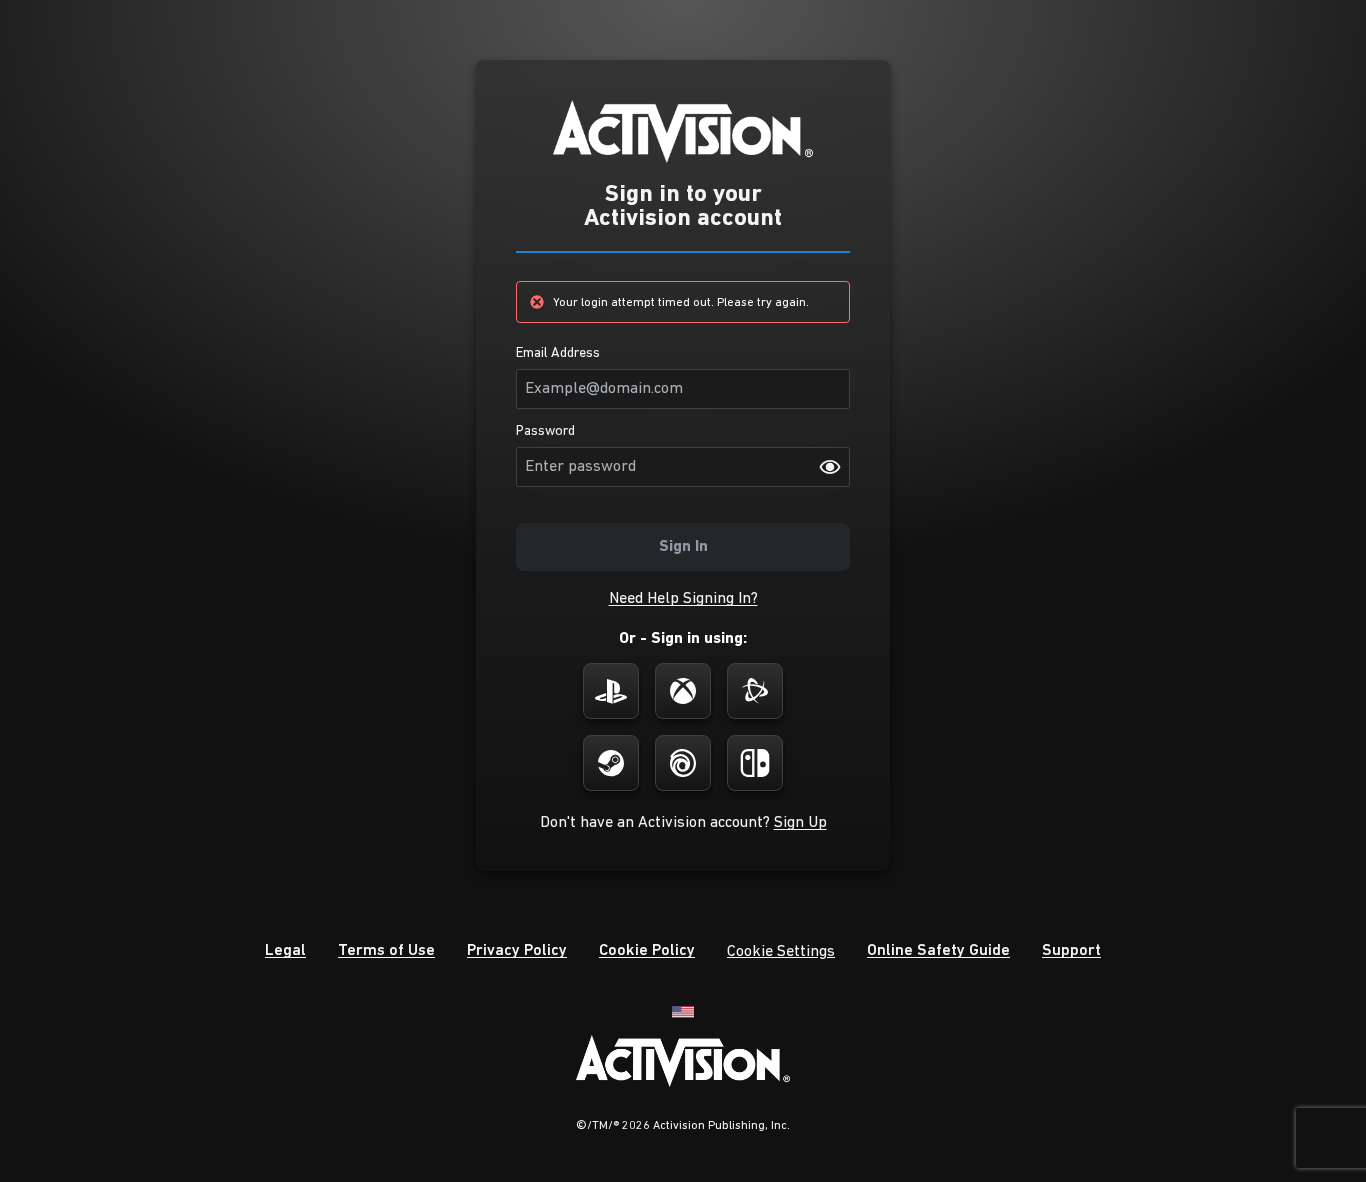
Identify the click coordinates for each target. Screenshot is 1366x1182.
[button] (683, 599)
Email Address (558, 354)
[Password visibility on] (830, 467)
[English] (683, 1010)
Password (545, 432)
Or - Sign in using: (683, 639)
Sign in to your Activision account (683, 207)
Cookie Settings (781, 952)
